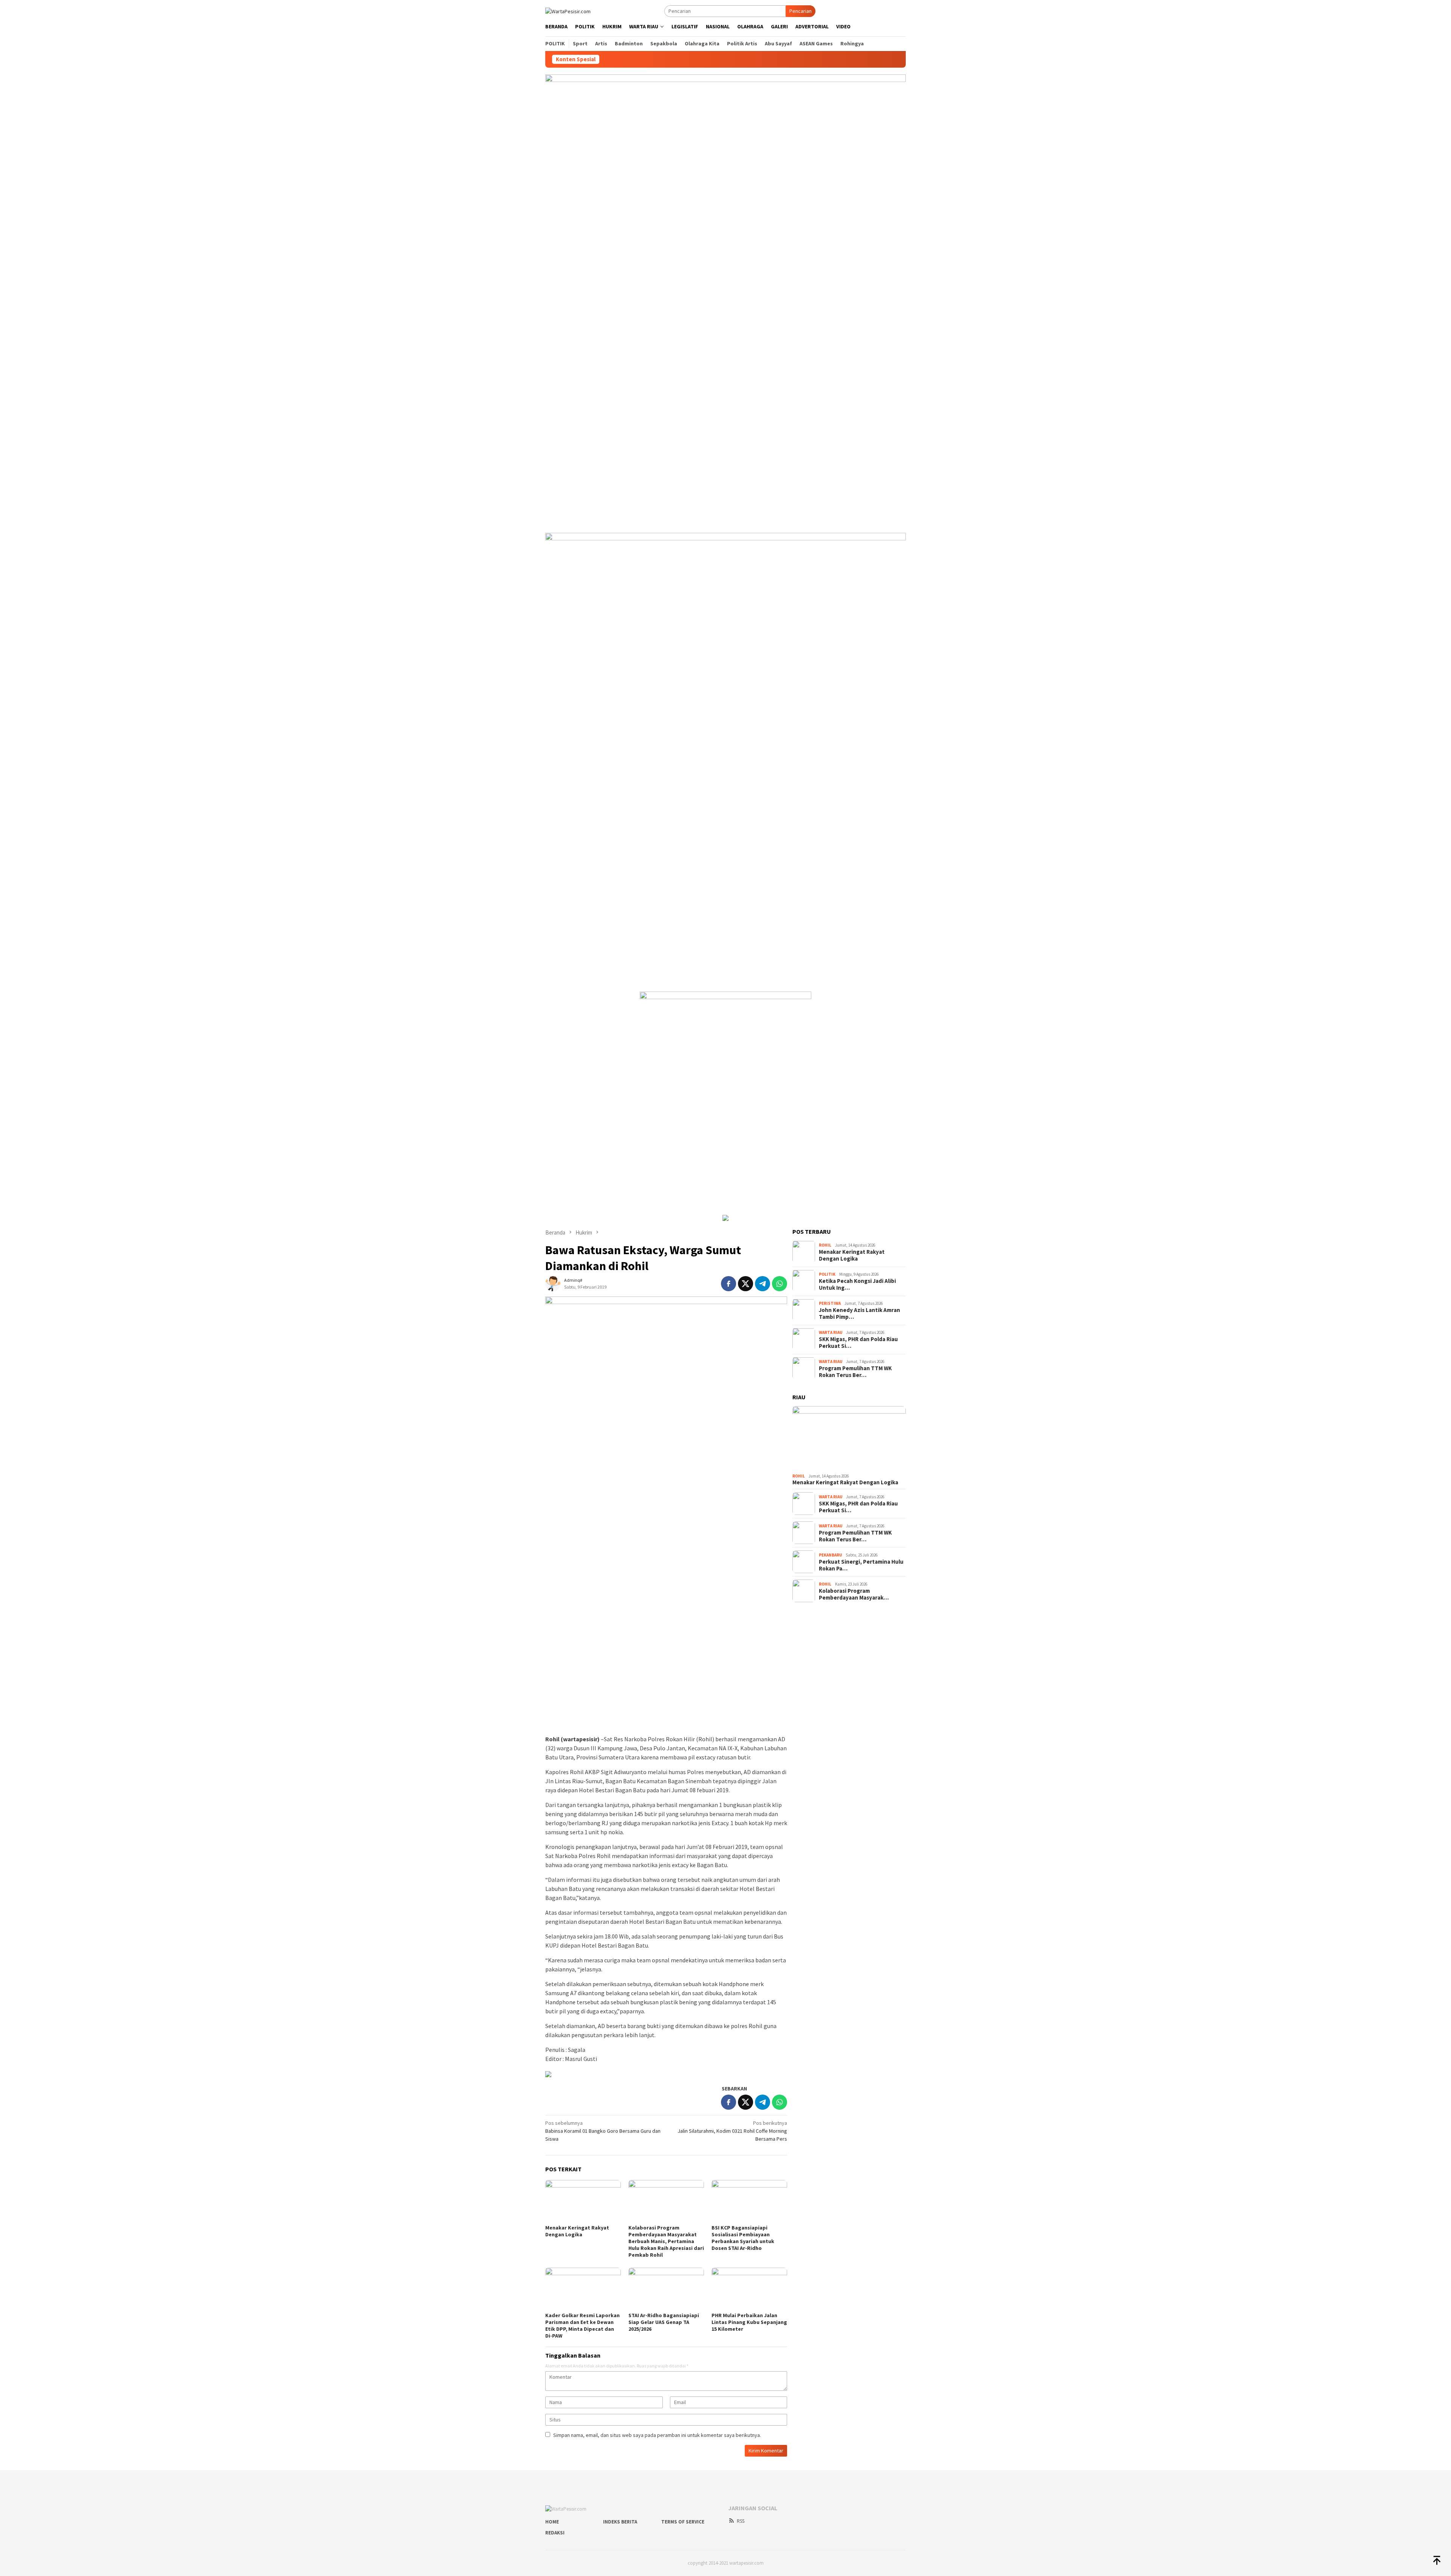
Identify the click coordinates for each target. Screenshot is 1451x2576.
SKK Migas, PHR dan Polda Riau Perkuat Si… (858, 1343)
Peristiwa (830, 1303)
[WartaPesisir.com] (568, 11)
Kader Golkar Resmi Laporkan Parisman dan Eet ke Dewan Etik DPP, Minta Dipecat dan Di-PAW (582, 2325)
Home (552, 2522)
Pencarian (801, 11)
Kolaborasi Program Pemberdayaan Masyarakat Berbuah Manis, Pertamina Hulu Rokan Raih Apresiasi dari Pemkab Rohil (666, 2241)
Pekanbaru (830, 1555)
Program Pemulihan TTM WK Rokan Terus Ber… (855, 1372)
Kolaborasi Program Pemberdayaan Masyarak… (854, 1594)
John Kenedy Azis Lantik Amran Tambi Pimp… (859, 1314)
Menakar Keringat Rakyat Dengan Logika (577, 2231)
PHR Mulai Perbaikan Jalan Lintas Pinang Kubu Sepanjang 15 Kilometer (749, 2322)
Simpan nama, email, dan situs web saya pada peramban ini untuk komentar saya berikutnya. (657, 2435)
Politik (827, 1274)
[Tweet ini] (746, 1284)
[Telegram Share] (763, 1284)
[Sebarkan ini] (729, 1284)
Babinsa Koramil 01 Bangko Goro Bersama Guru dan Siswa (603, 2131)
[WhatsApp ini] (780, 1284)
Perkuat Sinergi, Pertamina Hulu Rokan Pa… (861, 1565)
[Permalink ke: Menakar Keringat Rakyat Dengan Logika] (583, 2201)
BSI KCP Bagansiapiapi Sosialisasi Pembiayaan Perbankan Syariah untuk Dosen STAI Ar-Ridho (743, 2238)
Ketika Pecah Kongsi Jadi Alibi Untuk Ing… (857, 1284)
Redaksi (555, 2533)
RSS (741, 2521)
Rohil (825, 1245)
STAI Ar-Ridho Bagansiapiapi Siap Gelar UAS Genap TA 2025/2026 (664, 2322)
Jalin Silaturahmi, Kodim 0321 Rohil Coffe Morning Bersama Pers (732, 2131)
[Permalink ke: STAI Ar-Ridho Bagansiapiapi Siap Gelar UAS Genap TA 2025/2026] (666, 2289)
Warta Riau (831, 1332)
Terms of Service (683, 2522)
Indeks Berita (620, 2522)
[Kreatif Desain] (548, 2073)
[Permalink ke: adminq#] (553, 1283)
